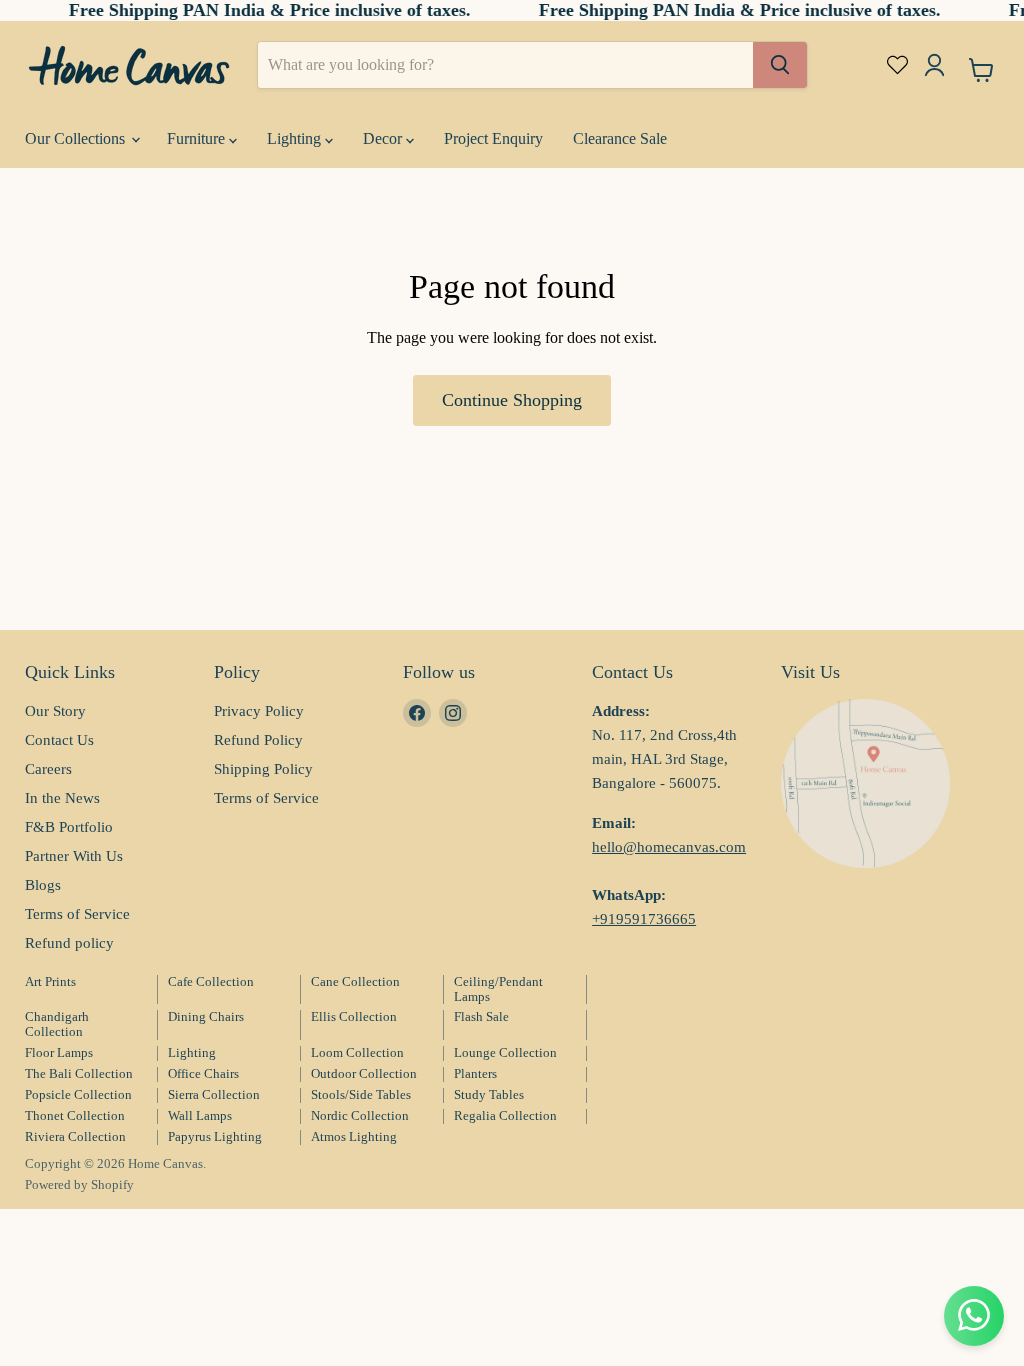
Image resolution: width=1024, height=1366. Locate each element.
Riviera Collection (75, 1136)
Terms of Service (77, 914)
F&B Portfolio (69, 827)
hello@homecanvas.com (669, 847)
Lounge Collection (505, 1052)
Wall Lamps (200, 1115)
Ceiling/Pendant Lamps (498, 989)
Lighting (296, 138)
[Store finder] (865, 783)
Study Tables (489, 1094)
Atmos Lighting (354, 1136)
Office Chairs (203, 1073)
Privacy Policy (259, 711)
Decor (384, 138)
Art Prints (50, 981)
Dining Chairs (206, 1016)
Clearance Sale (620, 138)
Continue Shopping (512, 400)
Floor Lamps (59, 1052)
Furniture (198, 138)
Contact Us (59, 740)
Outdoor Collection (364, 1073)
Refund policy (69, 943)
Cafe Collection (211, 981)
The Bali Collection (79, 1073)
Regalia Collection (505, 1115)
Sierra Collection (214, 1094)
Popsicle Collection (78, 1094)
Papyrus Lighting (215, 1136)
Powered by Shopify (79, 1184)
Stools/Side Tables (361, 1094)
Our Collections (77, 138)
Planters (475, 1073)
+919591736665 (644, 919)
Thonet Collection (75, 1115)
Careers (48, 769)
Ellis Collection (354, 1016)
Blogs (43, 885)
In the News (62, 798)
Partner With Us (74, 856)
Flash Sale (481, 1016)
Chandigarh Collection (57, 1024)
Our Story (55, 711)
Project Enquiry (493, 138)
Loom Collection (357, 1052)
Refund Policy (258, 740)
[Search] (780, 65)
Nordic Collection (360, 1115)
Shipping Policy (263, 769)
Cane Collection (355, 981)
